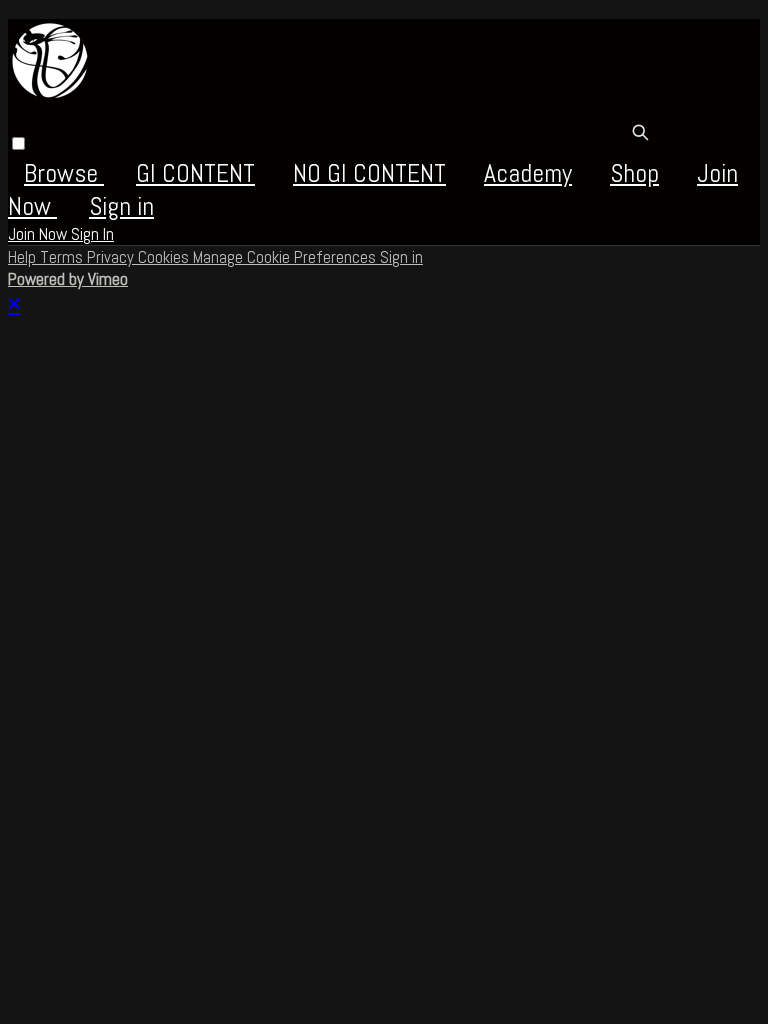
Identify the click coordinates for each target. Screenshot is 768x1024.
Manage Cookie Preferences (286, 257)
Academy (528, 173)
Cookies (165, 257)
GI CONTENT (195, 173)
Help (24, 257)
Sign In (92, 234)
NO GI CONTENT (369, 173)
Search (640, 132)
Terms (63, 257)
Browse (64, 173)
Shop (634, 173)
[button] (18, 143)
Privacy (112, 257)
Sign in (121, 206)
